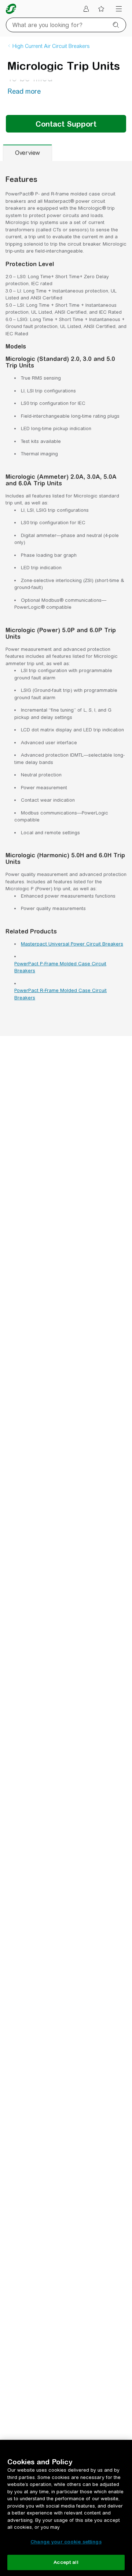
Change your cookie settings (66, 2542)
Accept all (66, 2562)
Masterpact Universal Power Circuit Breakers (72, 944)
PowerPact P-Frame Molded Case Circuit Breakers (60, 967)
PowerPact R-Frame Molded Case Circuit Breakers (60, 994)
